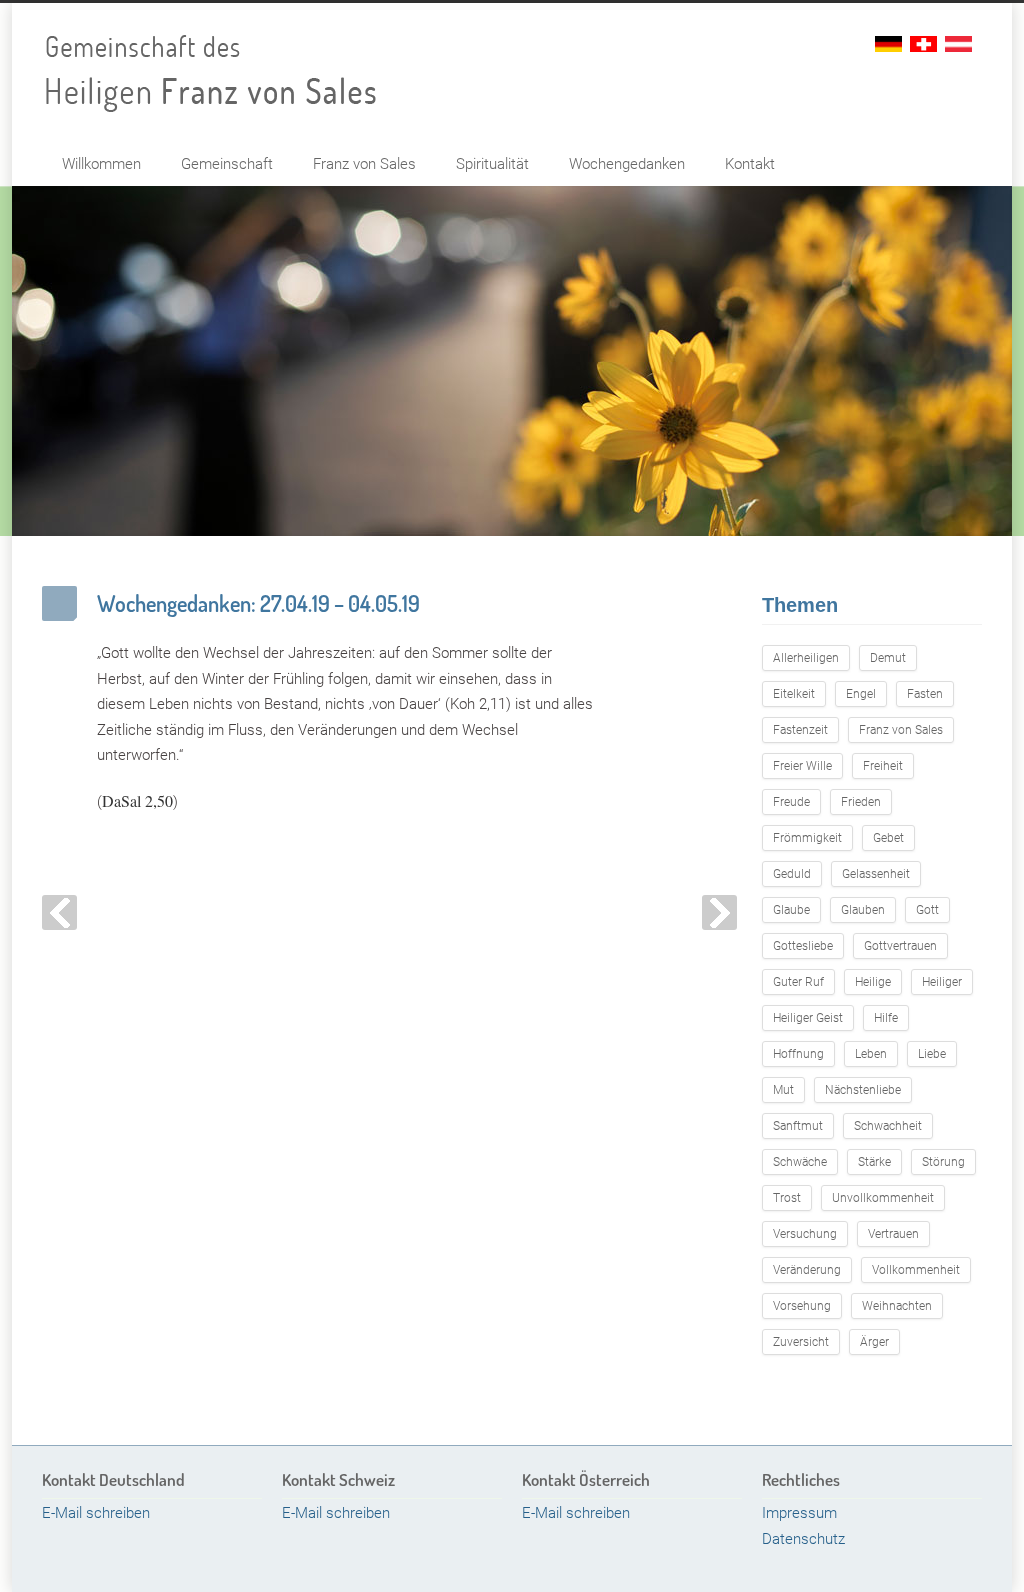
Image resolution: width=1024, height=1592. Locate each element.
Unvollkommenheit (883, 1198)
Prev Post (59, 912)
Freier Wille (802, 766)
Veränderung (807, 1270)
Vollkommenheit (916, 1270)
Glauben (863, 910)
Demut (888, 658)
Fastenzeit (800, 730)
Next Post (719, 912)
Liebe (932, 1054)
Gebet (888, 838)
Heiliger (942, 982)
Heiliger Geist (808, 1018)
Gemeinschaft (227, 164)
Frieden (861, 802)
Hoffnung (798, 1054)
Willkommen (101, 164)
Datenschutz (803, 1539)
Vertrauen (893, 1234)
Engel (861, 694)
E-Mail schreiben (96, 1513)
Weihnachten (897, 1306)
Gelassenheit (876, 874)
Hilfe (886, 1018)
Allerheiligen (806, 658)
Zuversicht (801, 1342)
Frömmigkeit (807, 838)
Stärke (874, 1162)
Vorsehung (802, 1306)
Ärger (874, 1342)
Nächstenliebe (863, 1090)
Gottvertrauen (900, 946)
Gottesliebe (803, 946)
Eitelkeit (794, 694)
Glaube (791, 910)
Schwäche (800, 1162)
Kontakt (750, 164)
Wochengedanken (627, 164)
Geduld (792, 874)
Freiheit (883, 766)
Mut (783, 1090)
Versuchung (805, 1234)
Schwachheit (888, 1126)
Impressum (799, 1513)
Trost (787, 1198)
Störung (943, 1162)
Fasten (925, 694)
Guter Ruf (798, 982)
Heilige (873, 982)
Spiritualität (492, 164)
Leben (871, 1054)
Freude (791, 802)
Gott (927, 910)
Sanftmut (798, 1126)
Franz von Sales (364, 164)
